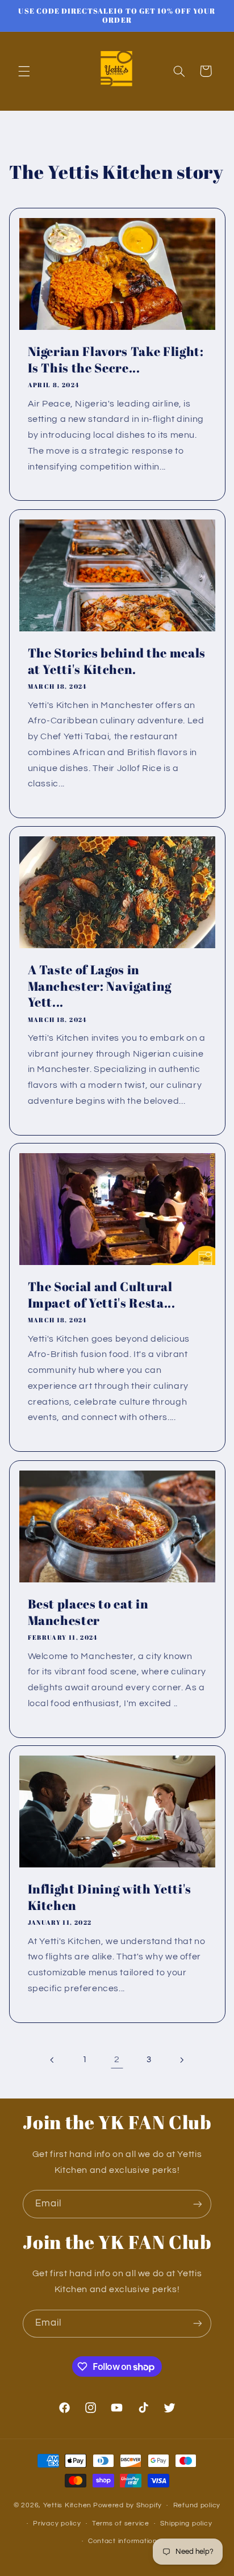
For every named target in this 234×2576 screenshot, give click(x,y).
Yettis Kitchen (67, 2505)
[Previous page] (53, 2060)
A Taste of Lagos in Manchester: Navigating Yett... (99, 986)
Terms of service (121, 2523)
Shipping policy (186, 2523)
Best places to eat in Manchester (88, 1612)
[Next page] (181, 2060)
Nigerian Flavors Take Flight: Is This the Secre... (115, 359)
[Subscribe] (198, 2204)
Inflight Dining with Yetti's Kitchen (109, 1898)
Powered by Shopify (128, 2505)
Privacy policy (57, 2523)
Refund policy (197, 2505)
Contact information (123, 2541)
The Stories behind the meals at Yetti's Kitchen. (116, 661)
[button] (24, 71)
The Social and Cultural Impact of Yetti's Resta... (101, 1295)
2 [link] (117, 2059)
